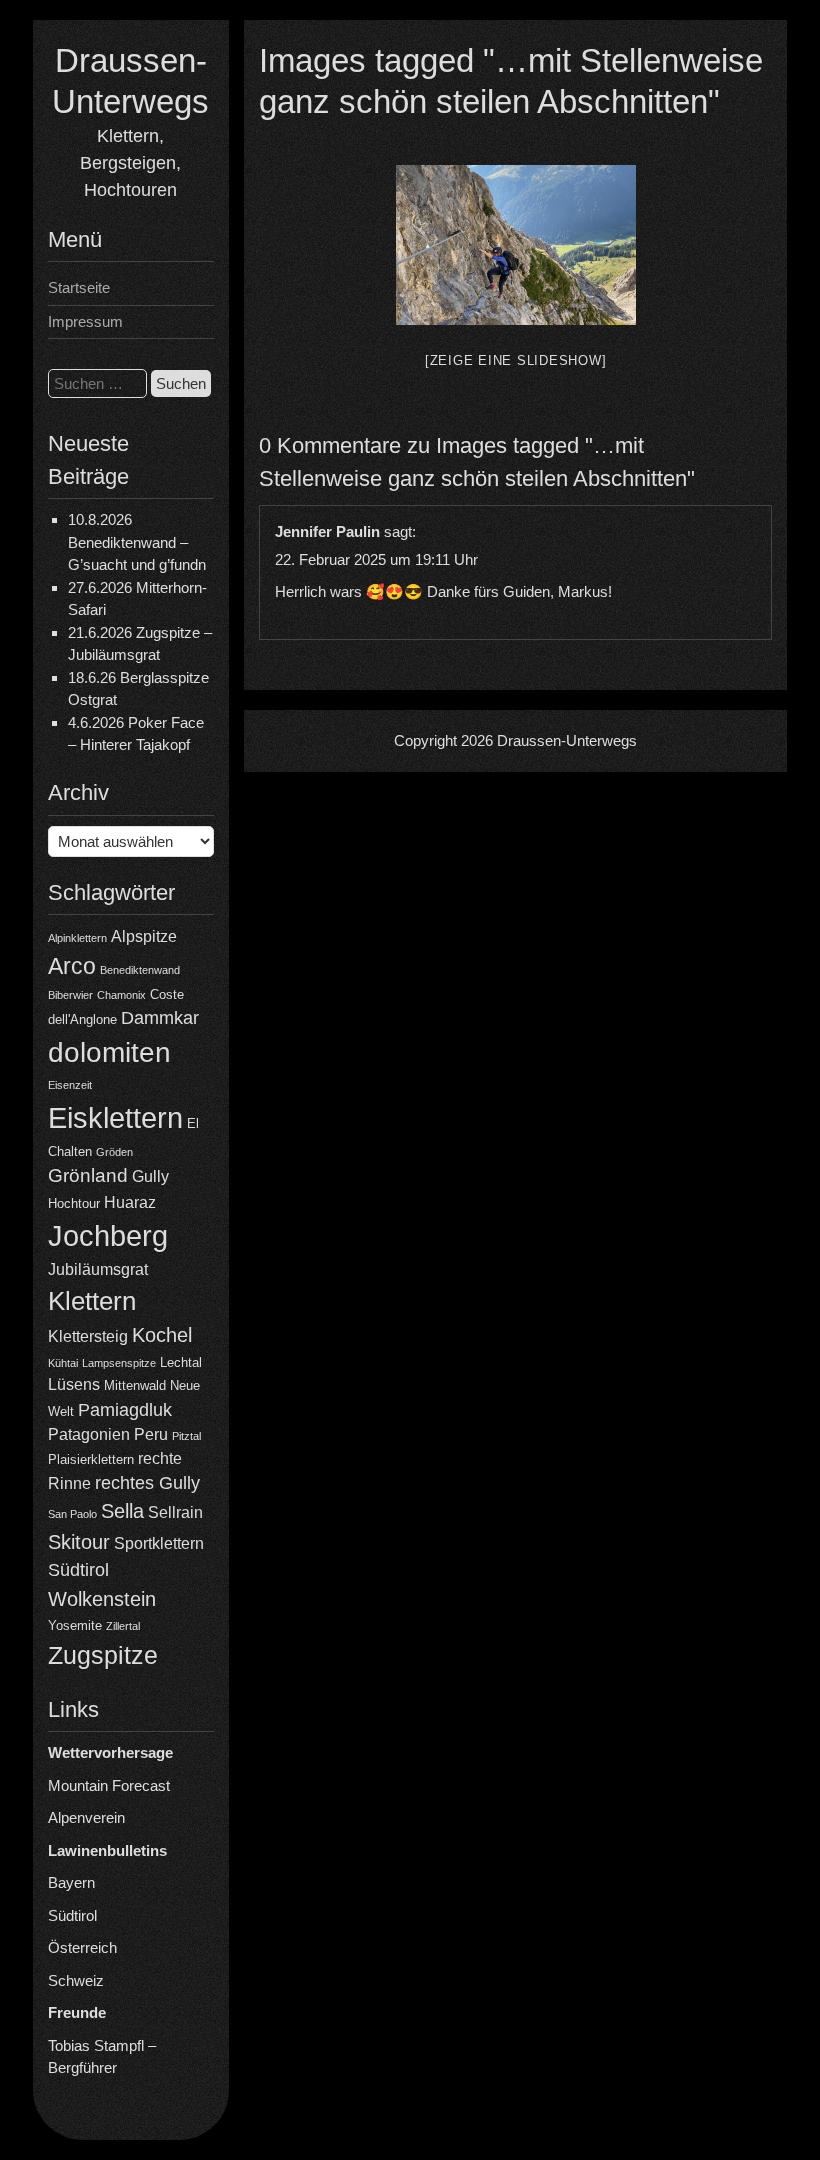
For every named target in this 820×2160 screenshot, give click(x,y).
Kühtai (63, 1363)
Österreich (82, 1947)
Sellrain (175, 1512)
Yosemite (75, 1625)
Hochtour (74, 1203)
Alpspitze (144, 936)
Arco (72, 966)
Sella (122, 1511)
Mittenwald (135, 1385)
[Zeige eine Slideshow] (516, 360)
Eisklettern (115, 1117)
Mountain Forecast (109, 1785)
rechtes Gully (147, 1483)
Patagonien (89, 1434)
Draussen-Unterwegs (567, 740)
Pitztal (186, 1436)
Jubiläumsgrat (98, 1269)
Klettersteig (88, 1336)
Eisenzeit (70, 1085)
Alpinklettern (77, 938)
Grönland (88, 1175)
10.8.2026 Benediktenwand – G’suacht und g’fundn (137, 542)
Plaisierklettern (91, 1459)
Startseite (79, 287)
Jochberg (108, 1235)
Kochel (162, 1335)
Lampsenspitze (119, 1363)
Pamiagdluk (125, 1410)
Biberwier (70, 995)
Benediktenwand (140, 970)
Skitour (79, 1542)
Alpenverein (86, 1817)
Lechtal (181, 1362)
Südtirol (78, 1570)
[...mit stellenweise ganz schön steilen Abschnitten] (516, 245)
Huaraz (130, 1202)
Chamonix (121, 995)
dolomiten (109, 1052)
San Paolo (72, 1514)
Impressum (85, 321)
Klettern (92, 1301)
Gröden (114, 1152)
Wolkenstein (102, 1599)
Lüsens (74, 1384)
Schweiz (76, 1980)
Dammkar (160, 1018)
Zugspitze (103, 1655)
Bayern (71, 1882)
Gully (150, 1176)
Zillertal (123, 1626)
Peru (151, 1434)
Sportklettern (159, 1543)
